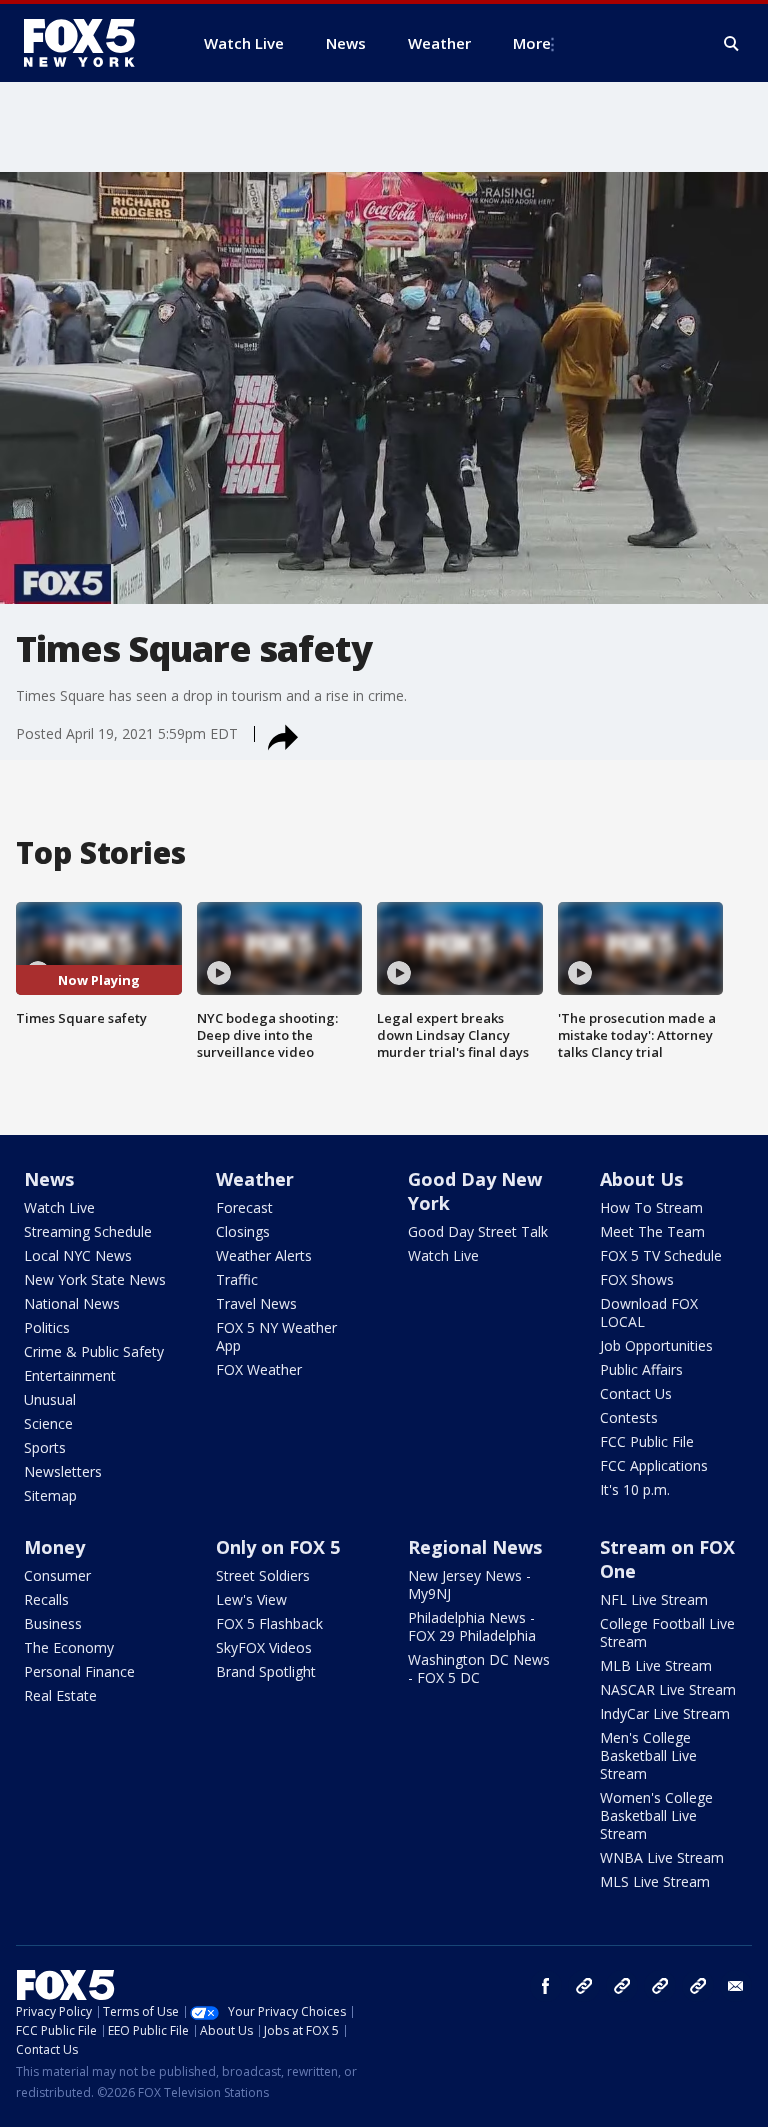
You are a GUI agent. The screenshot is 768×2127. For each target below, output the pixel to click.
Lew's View (251, 1599)
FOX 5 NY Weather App (276, 1336)
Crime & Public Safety (94, 1351)
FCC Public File (647, 1441)
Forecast (244, 1207)
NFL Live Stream (654, 1599)
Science (48, 1423)
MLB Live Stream (656, 1665)
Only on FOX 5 (278, 1547)
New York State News (95, 1279)
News (49, 1179)
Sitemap (50, 1495)
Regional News (475, 1547)
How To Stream (651, 1207)
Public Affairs (641, 1369)
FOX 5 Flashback (269, 1623)
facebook (546, 1986)
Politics (47, 1327)
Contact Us (636, 1393)
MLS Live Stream (655, 1881)
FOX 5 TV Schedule (661, 1255)
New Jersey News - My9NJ (469, 1584)
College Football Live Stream (667, 1632)
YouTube (660, 1986)
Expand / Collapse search (732, 44)
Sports (45, 1447)
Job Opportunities (656, 1345)
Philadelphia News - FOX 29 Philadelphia (472, 1626)
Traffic (237, 1279)
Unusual (50, 1399)
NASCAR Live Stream (668, 1689)
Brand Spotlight (266, 1671)
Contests (629, 1417)
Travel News (256, 1303)
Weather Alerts (264, 1255)
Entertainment (70, 1375)
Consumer (57, 1575)
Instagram (584, 1986)
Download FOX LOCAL (649, 1312)
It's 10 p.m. (635, 1489)
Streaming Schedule (88, 1231)
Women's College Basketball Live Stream (656, 1815)
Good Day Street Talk (478, 1231)
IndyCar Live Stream (665, 1713)
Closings (243, 1231)
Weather (255, 1179)
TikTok (622, 1986)
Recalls (46, 1599)
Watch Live (59, 1207)
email (736, 1986)
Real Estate (60, 1695)
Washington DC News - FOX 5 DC (479, 1668)
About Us (641, 1179)
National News (72, 1303)
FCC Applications (654, 1465)
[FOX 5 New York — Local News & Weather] (90, 43)
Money (54, 1547)
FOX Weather (259, 1369)
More (532, 43)
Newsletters (63, 1471)
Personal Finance (79, 1671)
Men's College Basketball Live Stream (648, 1755)
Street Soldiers (263, 1575)
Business (53, 1623)
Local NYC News (78, 1255)
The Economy (69, 1647)
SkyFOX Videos (264, 1647)
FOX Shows (637, 1279)
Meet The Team (652, 1231)
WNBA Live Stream (662, 1857)
